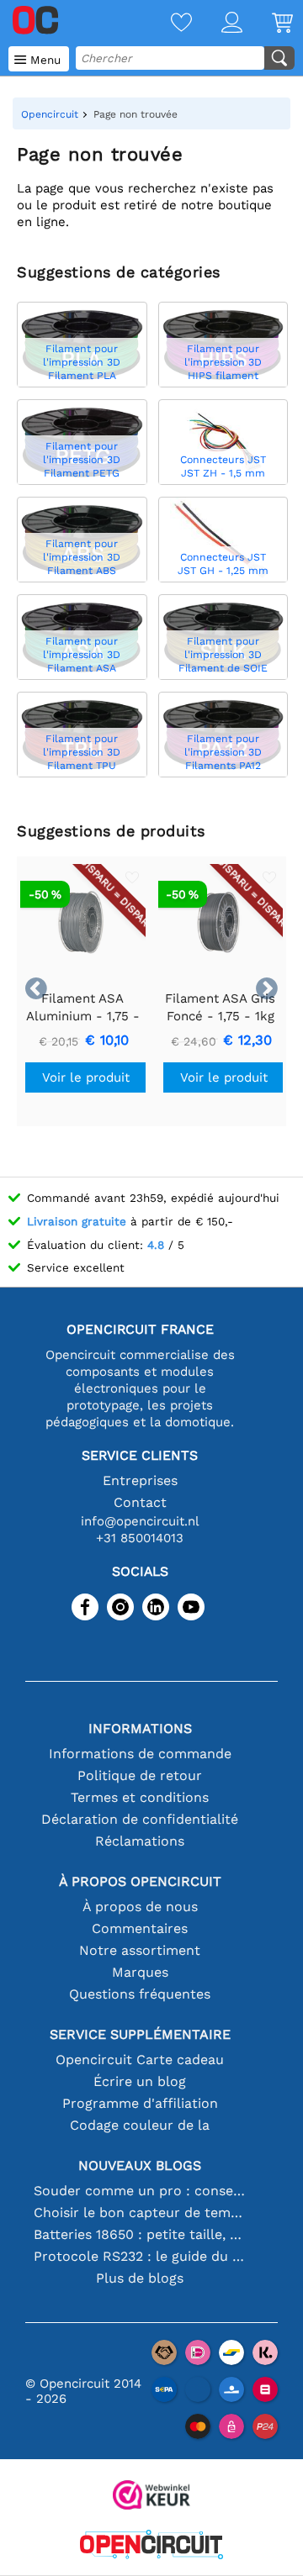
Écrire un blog (140, 2081)
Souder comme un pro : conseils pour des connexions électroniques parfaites (140, 2191)
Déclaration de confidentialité (140, 1819)
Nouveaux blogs (140, 2165)
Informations (140, 1728)
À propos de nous (140, 1907)
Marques (140, 1972)
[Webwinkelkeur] (151, 2497)
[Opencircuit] (151, 2546)
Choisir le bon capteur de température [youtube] (140, 2213)
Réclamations (140, 1841)
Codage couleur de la (140, 2125)
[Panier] (268, 24)
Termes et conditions (140, 1797)
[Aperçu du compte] (217, 24)
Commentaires (140, 1928)
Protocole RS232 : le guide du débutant (140, 2256)
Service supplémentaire (140, 2034)
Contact (140, 1502)
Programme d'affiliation (140, 2103)
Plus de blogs (140, 2278)
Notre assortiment (140, 1950)
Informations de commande (140, 1754)
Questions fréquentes (140, 1994)
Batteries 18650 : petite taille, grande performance (140, 2234)
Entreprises (140, 1480)
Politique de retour (140, 1775)
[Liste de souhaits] (167, 24)
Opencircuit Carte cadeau (140, 2060)
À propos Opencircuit (140, 1881)
